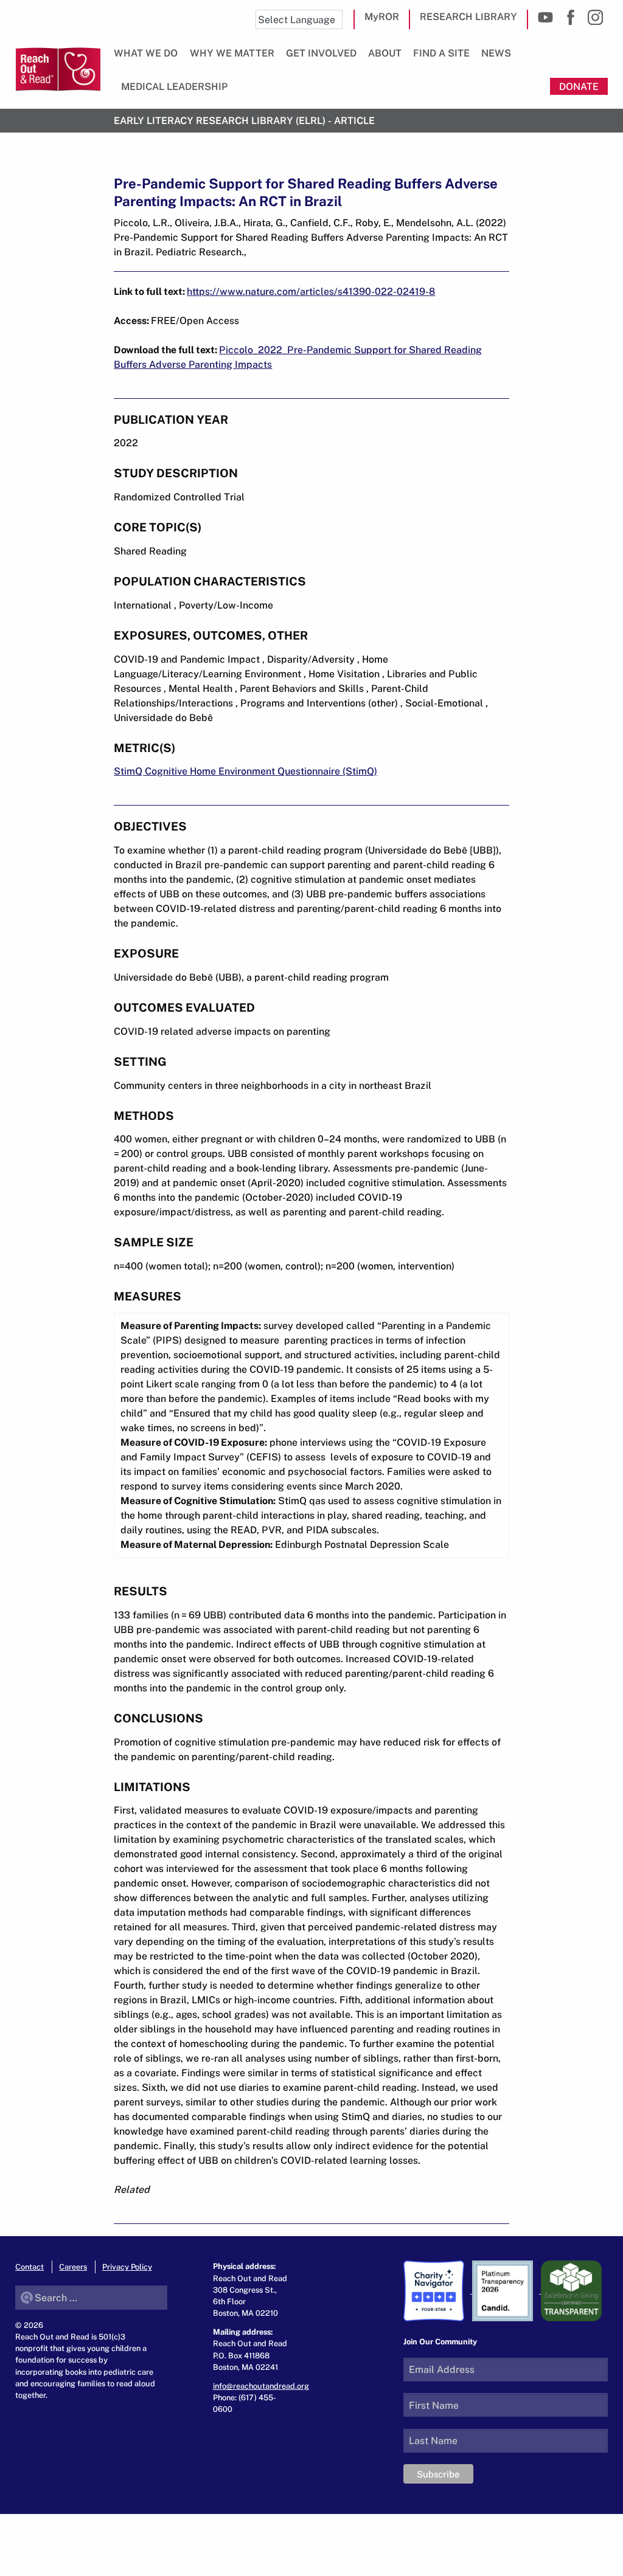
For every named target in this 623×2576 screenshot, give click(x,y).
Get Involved (321, 53)
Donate (579, 86)
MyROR (382, 16)
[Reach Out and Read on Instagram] (595, 17)
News (496, 53)
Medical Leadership (175, 86)
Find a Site (441, 53)
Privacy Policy (127, 2267)
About (385, 53)
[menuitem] (148, 58)
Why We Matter (232, 53)
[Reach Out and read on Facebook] (570, 17)
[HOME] (58, 69)
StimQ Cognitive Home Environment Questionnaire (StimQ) (245, 771)
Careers (73, 2267)
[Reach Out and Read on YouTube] (545, 17)
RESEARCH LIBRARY (468, 16)
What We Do (146, 53)
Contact (30, 2267)
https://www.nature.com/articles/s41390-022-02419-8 (311, 291)
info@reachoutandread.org (261, 2386)
